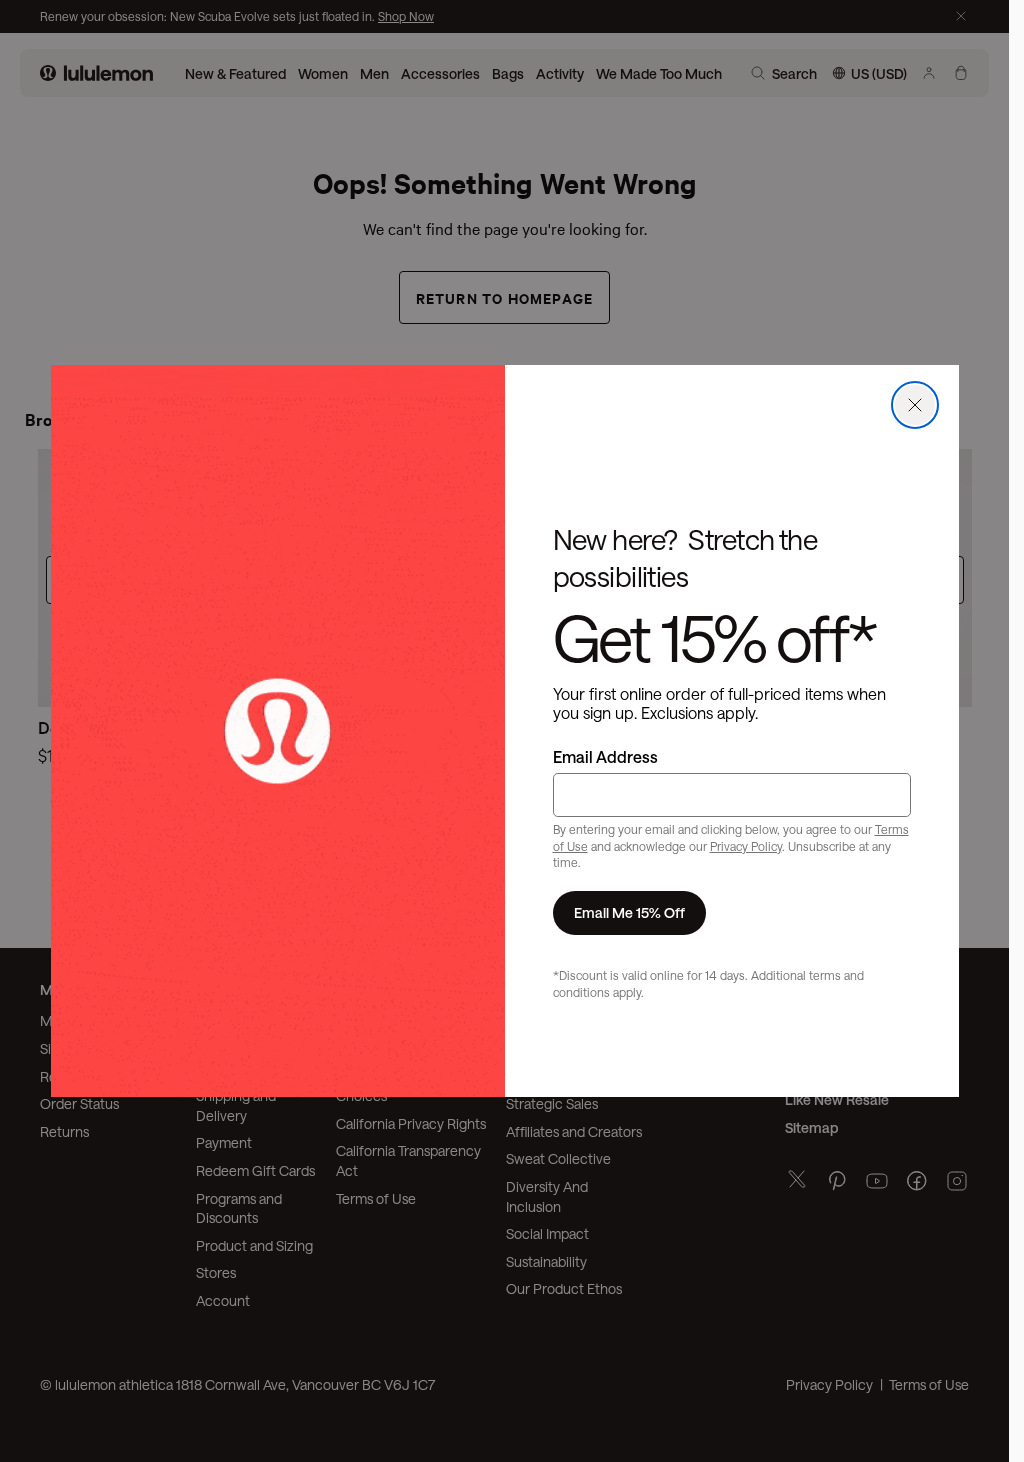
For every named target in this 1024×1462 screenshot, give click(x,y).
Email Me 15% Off (629, 912)
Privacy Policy (746, 846)
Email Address (605, 756)
